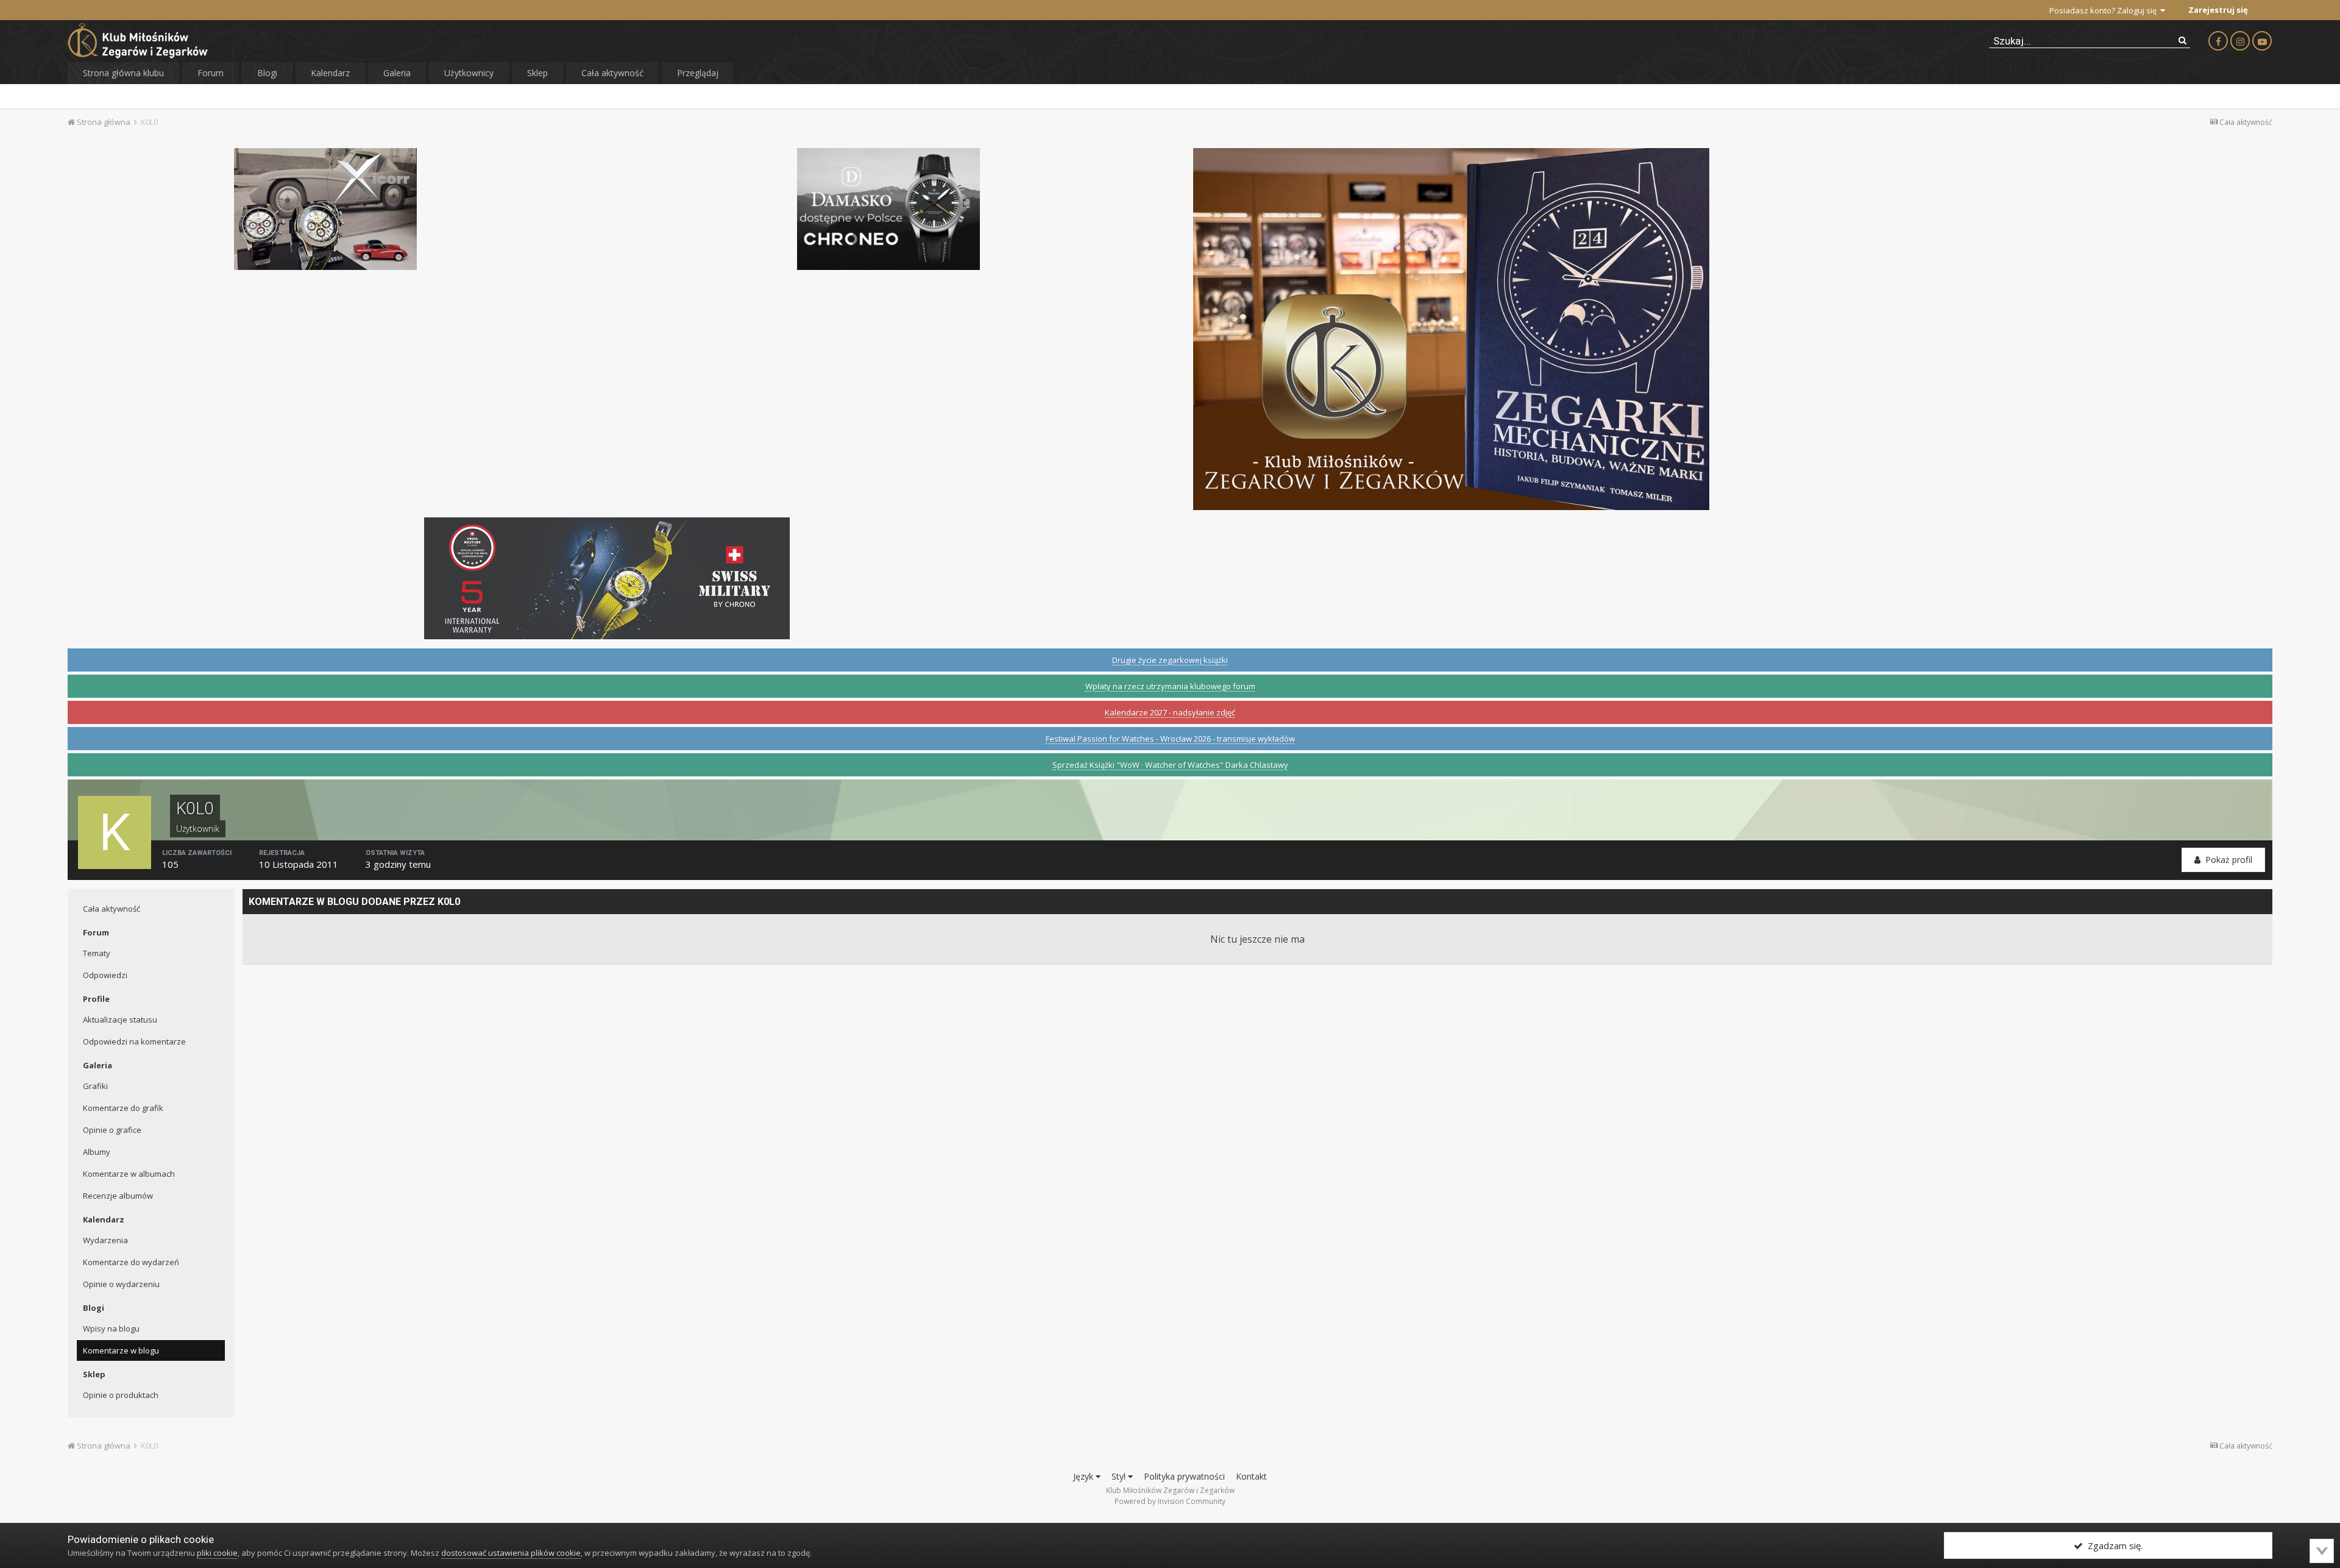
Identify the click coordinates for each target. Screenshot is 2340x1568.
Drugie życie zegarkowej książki (1170, 660)
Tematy (97, 953)
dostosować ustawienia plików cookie (511, 1553)
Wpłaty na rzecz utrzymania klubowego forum (1170, 686)
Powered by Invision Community (1170, 1501)
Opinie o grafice (112, 1130)
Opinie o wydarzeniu (121, 1284)
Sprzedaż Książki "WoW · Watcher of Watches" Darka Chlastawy (1170, 765)
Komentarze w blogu (121, 1350)
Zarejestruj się (2218, 10)
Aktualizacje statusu (120, 1020)
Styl (1120, 1476)
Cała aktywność (612, 73)
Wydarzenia (105, 1240)
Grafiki (95, 1086)
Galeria (397, 73)
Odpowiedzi (105, 975)
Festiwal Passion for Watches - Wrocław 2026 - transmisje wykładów (1170, 739)
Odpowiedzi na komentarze (134, 1041)
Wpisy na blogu (111, 1329)
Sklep (537, 73)
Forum (211, 73)
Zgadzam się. (2113, 1545)
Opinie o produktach (121, 1395)
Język (1084, 1476)
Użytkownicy (469, 73)
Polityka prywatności (1184, 1476)
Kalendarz (330, 73)
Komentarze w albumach (129, 1174)
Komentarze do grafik (123, 1108)
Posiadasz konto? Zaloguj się (2105, 10)
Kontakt (1251, 1476)
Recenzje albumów (118, 1196)
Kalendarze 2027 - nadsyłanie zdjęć (1170, 712)
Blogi (267, 73)
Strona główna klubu (123, 73)
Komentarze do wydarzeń (131, 1262)
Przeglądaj (698, 73)
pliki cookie (217, 1553)
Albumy (97, 1152)
